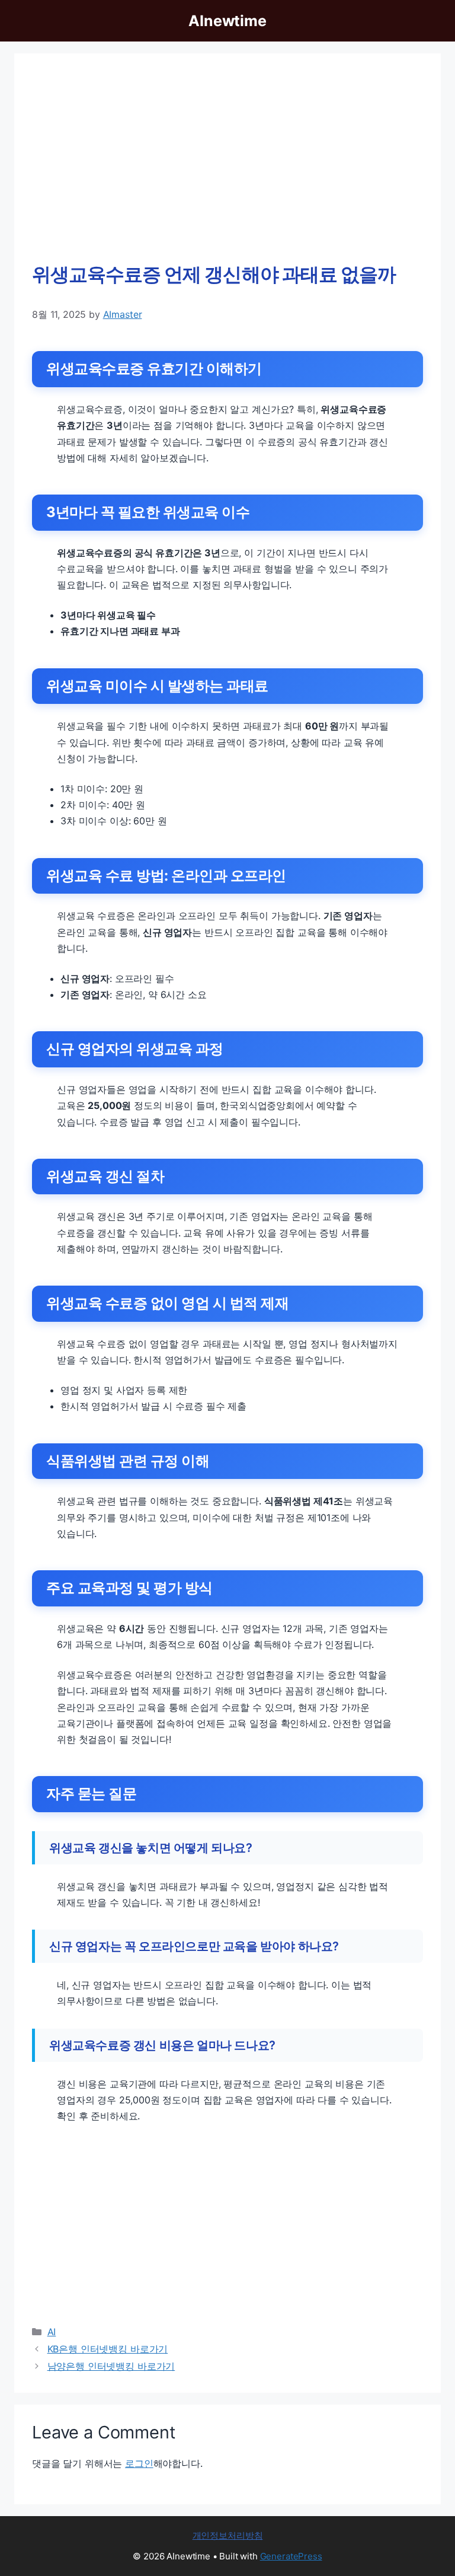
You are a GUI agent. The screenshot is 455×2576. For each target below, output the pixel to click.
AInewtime (227, 21)
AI (52, 2332)
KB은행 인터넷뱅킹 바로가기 (108, 2349)
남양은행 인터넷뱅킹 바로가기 (111, 2366)
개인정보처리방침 (228, 2535)
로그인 (139, 2463)
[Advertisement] (227, 160)
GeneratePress (291, 2556)
